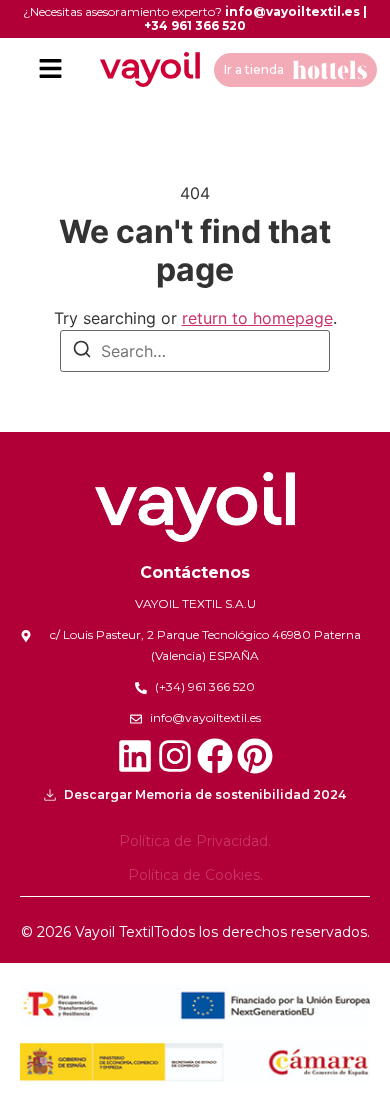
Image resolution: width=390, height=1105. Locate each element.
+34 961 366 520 (195, 25)
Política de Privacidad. (195, 841)
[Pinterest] (255, 756)
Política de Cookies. (195, 875)
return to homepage (257, 318)
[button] (50, 69)
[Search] (82, 352)
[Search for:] (195, 351)
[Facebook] (215, 756)
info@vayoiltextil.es (292, 11)
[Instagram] (175, 756)
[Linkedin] (135, 756)
